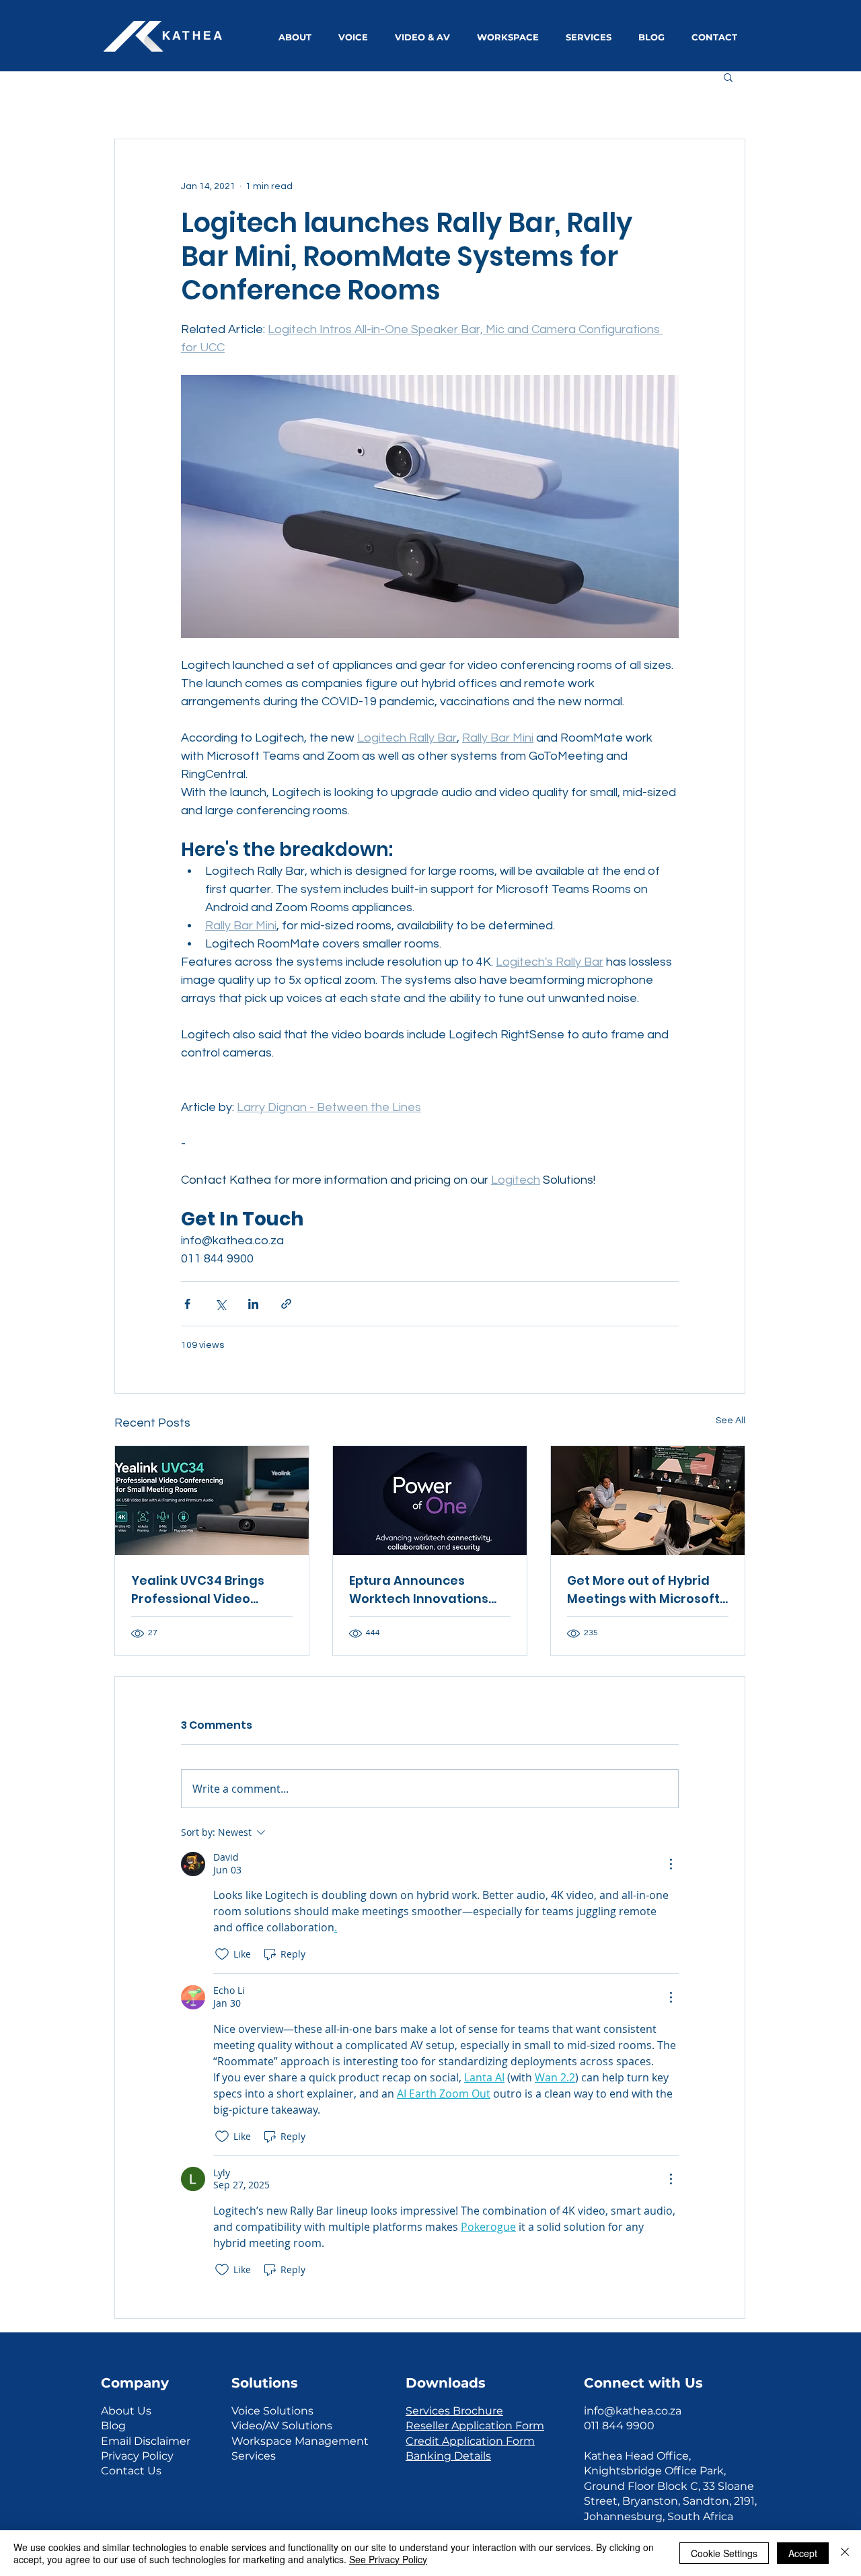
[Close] (845, 2553)
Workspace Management (300, 2441)
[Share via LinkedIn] (253, 1304)
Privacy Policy (137, 2456)
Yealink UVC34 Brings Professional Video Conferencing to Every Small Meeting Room (202, 1590)
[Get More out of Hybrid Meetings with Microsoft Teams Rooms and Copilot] (648, 1501)
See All (731, 1421)
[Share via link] (286, 1304)
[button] (728, 77)
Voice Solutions (272, 2411)
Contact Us (131, 2471)
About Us (126, 2411)
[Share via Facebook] (187, 1304)
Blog (113, 2426)
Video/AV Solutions (282, 2426)
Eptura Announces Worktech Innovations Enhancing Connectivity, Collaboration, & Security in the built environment (428, 1590)
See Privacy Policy (388, 2559)
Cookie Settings (724, 2553)
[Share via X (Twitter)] (220, 1304)
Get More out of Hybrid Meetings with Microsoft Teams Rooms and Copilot (643, 1590)
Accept (803, 2553)
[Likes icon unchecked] (222, 1954)
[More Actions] (671, 1864)
